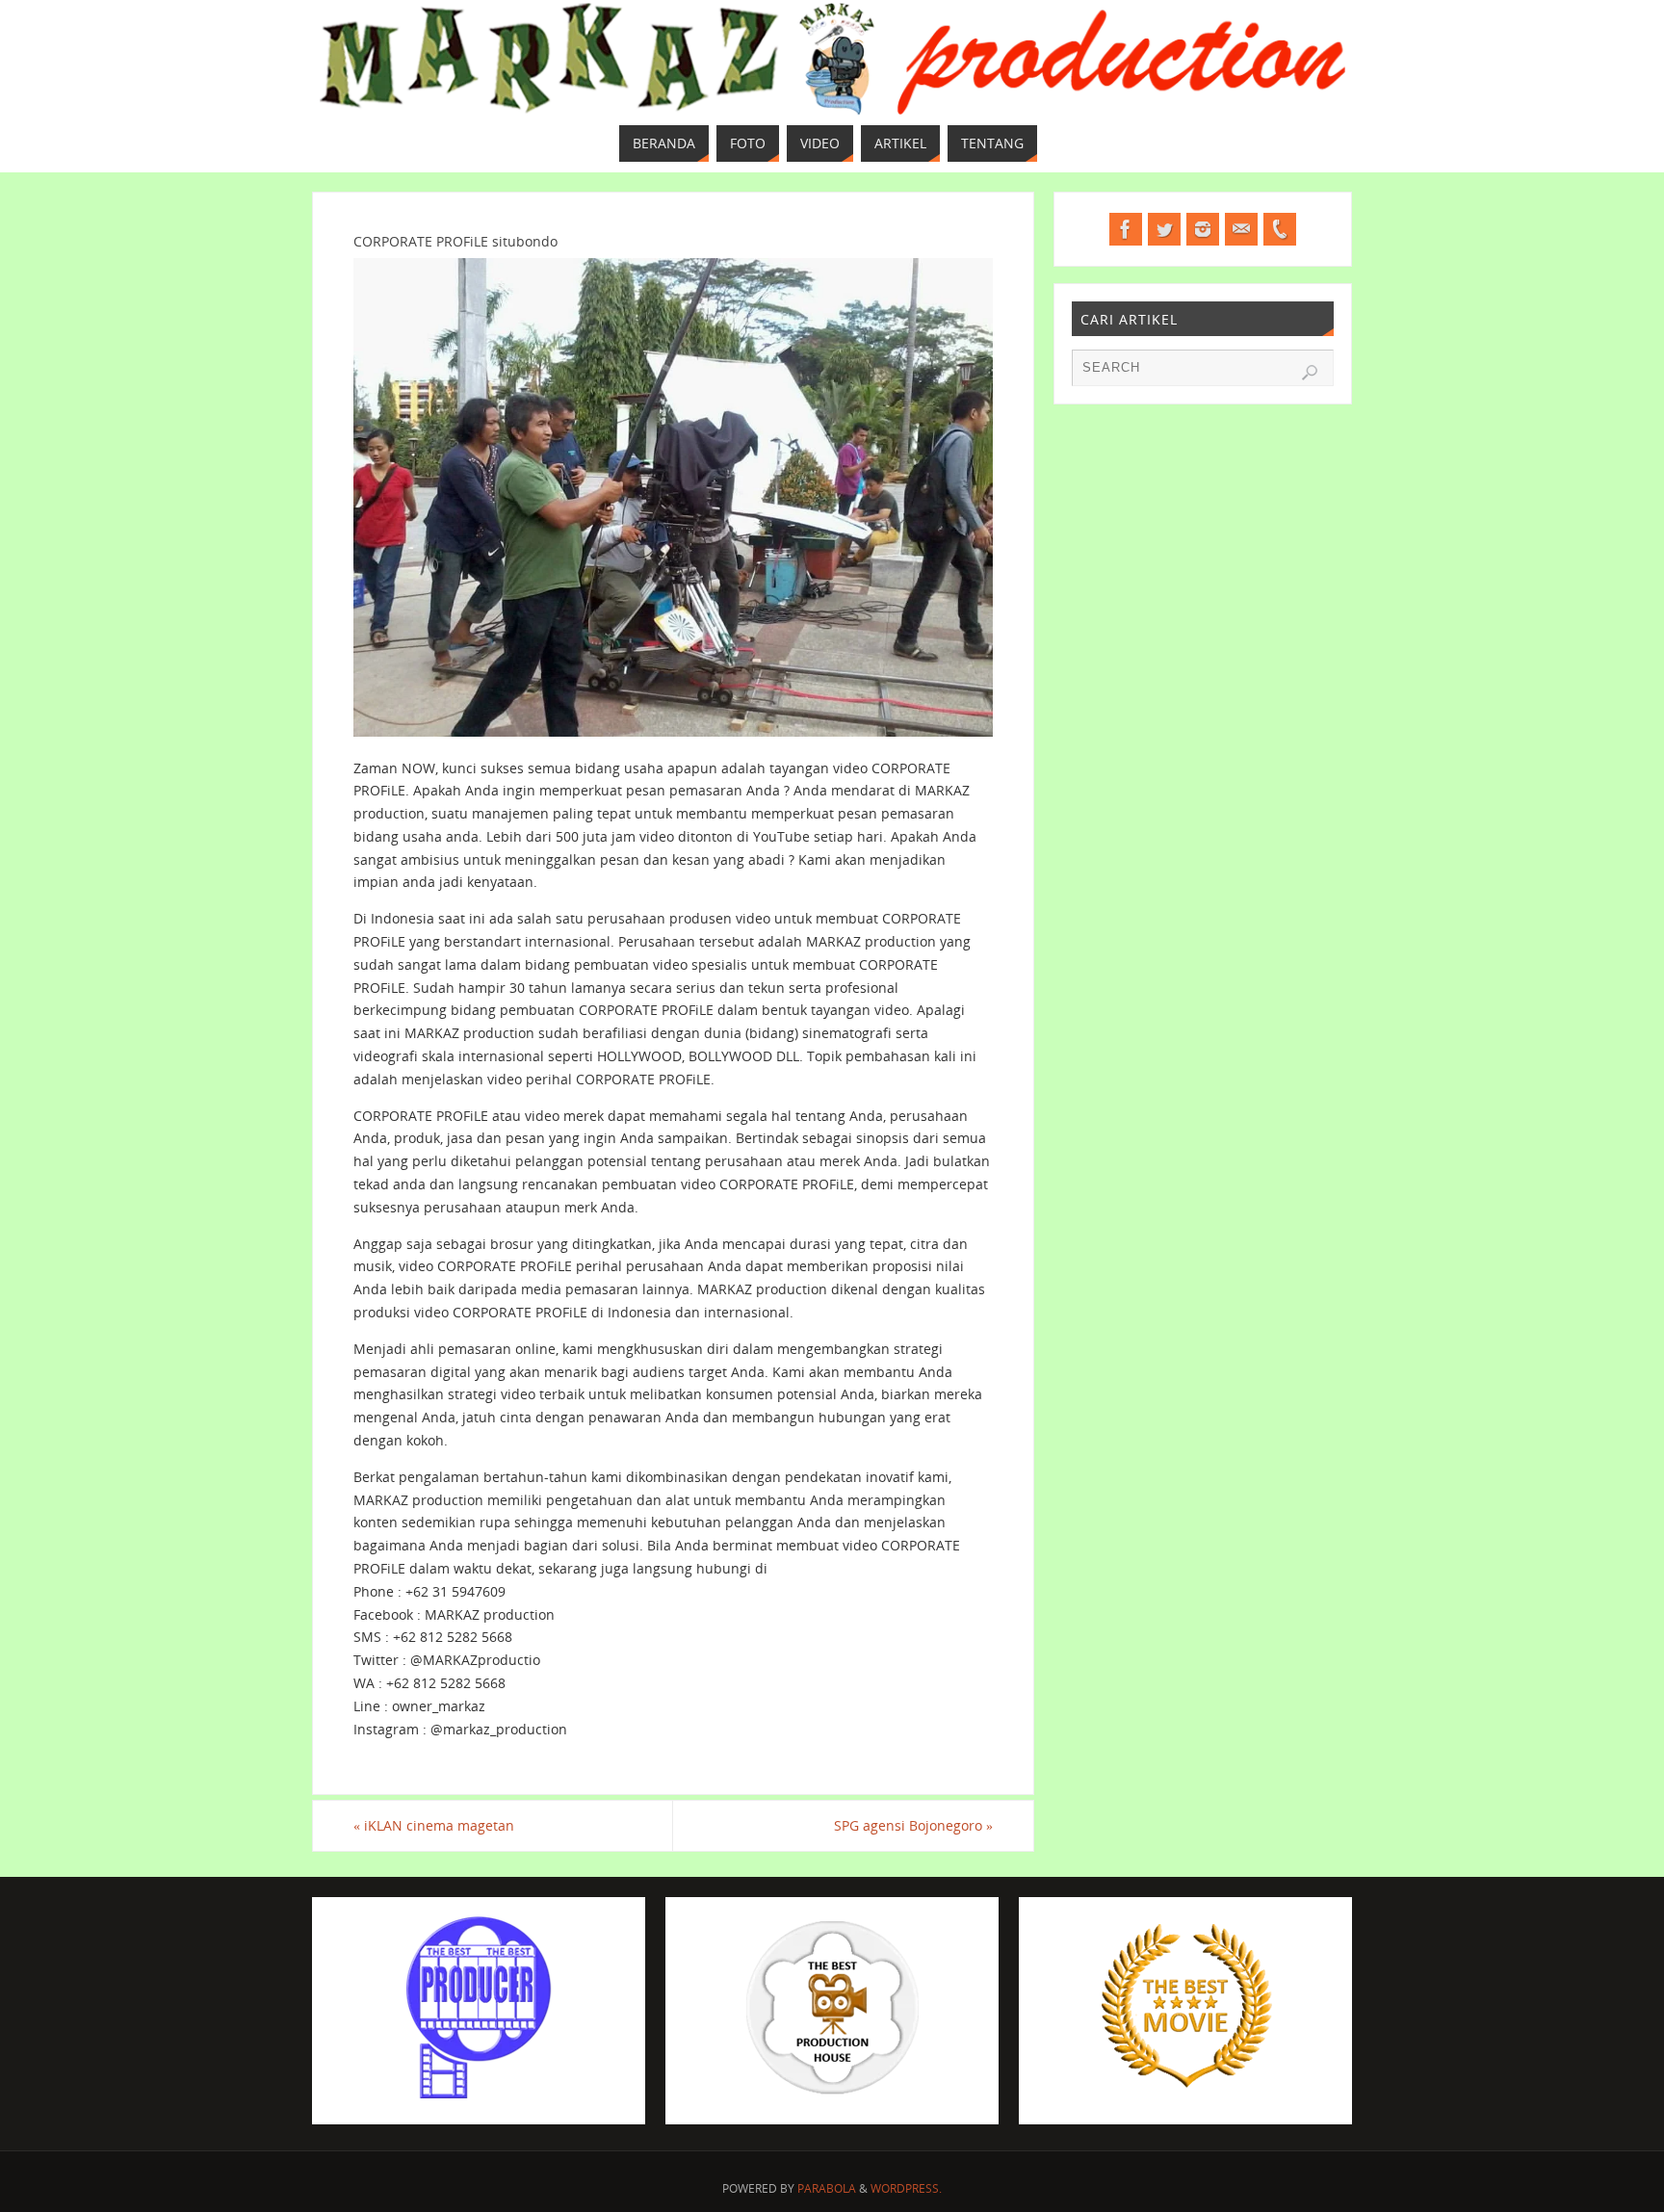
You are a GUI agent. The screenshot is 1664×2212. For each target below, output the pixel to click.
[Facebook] (1126, 229)
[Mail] (1241, 229)
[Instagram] (1203, 229)
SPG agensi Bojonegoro (913, 1825)
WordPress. (906, 2188)
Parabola (827, 2188)
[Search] (1310, 373)
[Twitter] (1164, 229)
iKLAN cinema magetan (434, 1825)
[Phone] (1280, 229)
